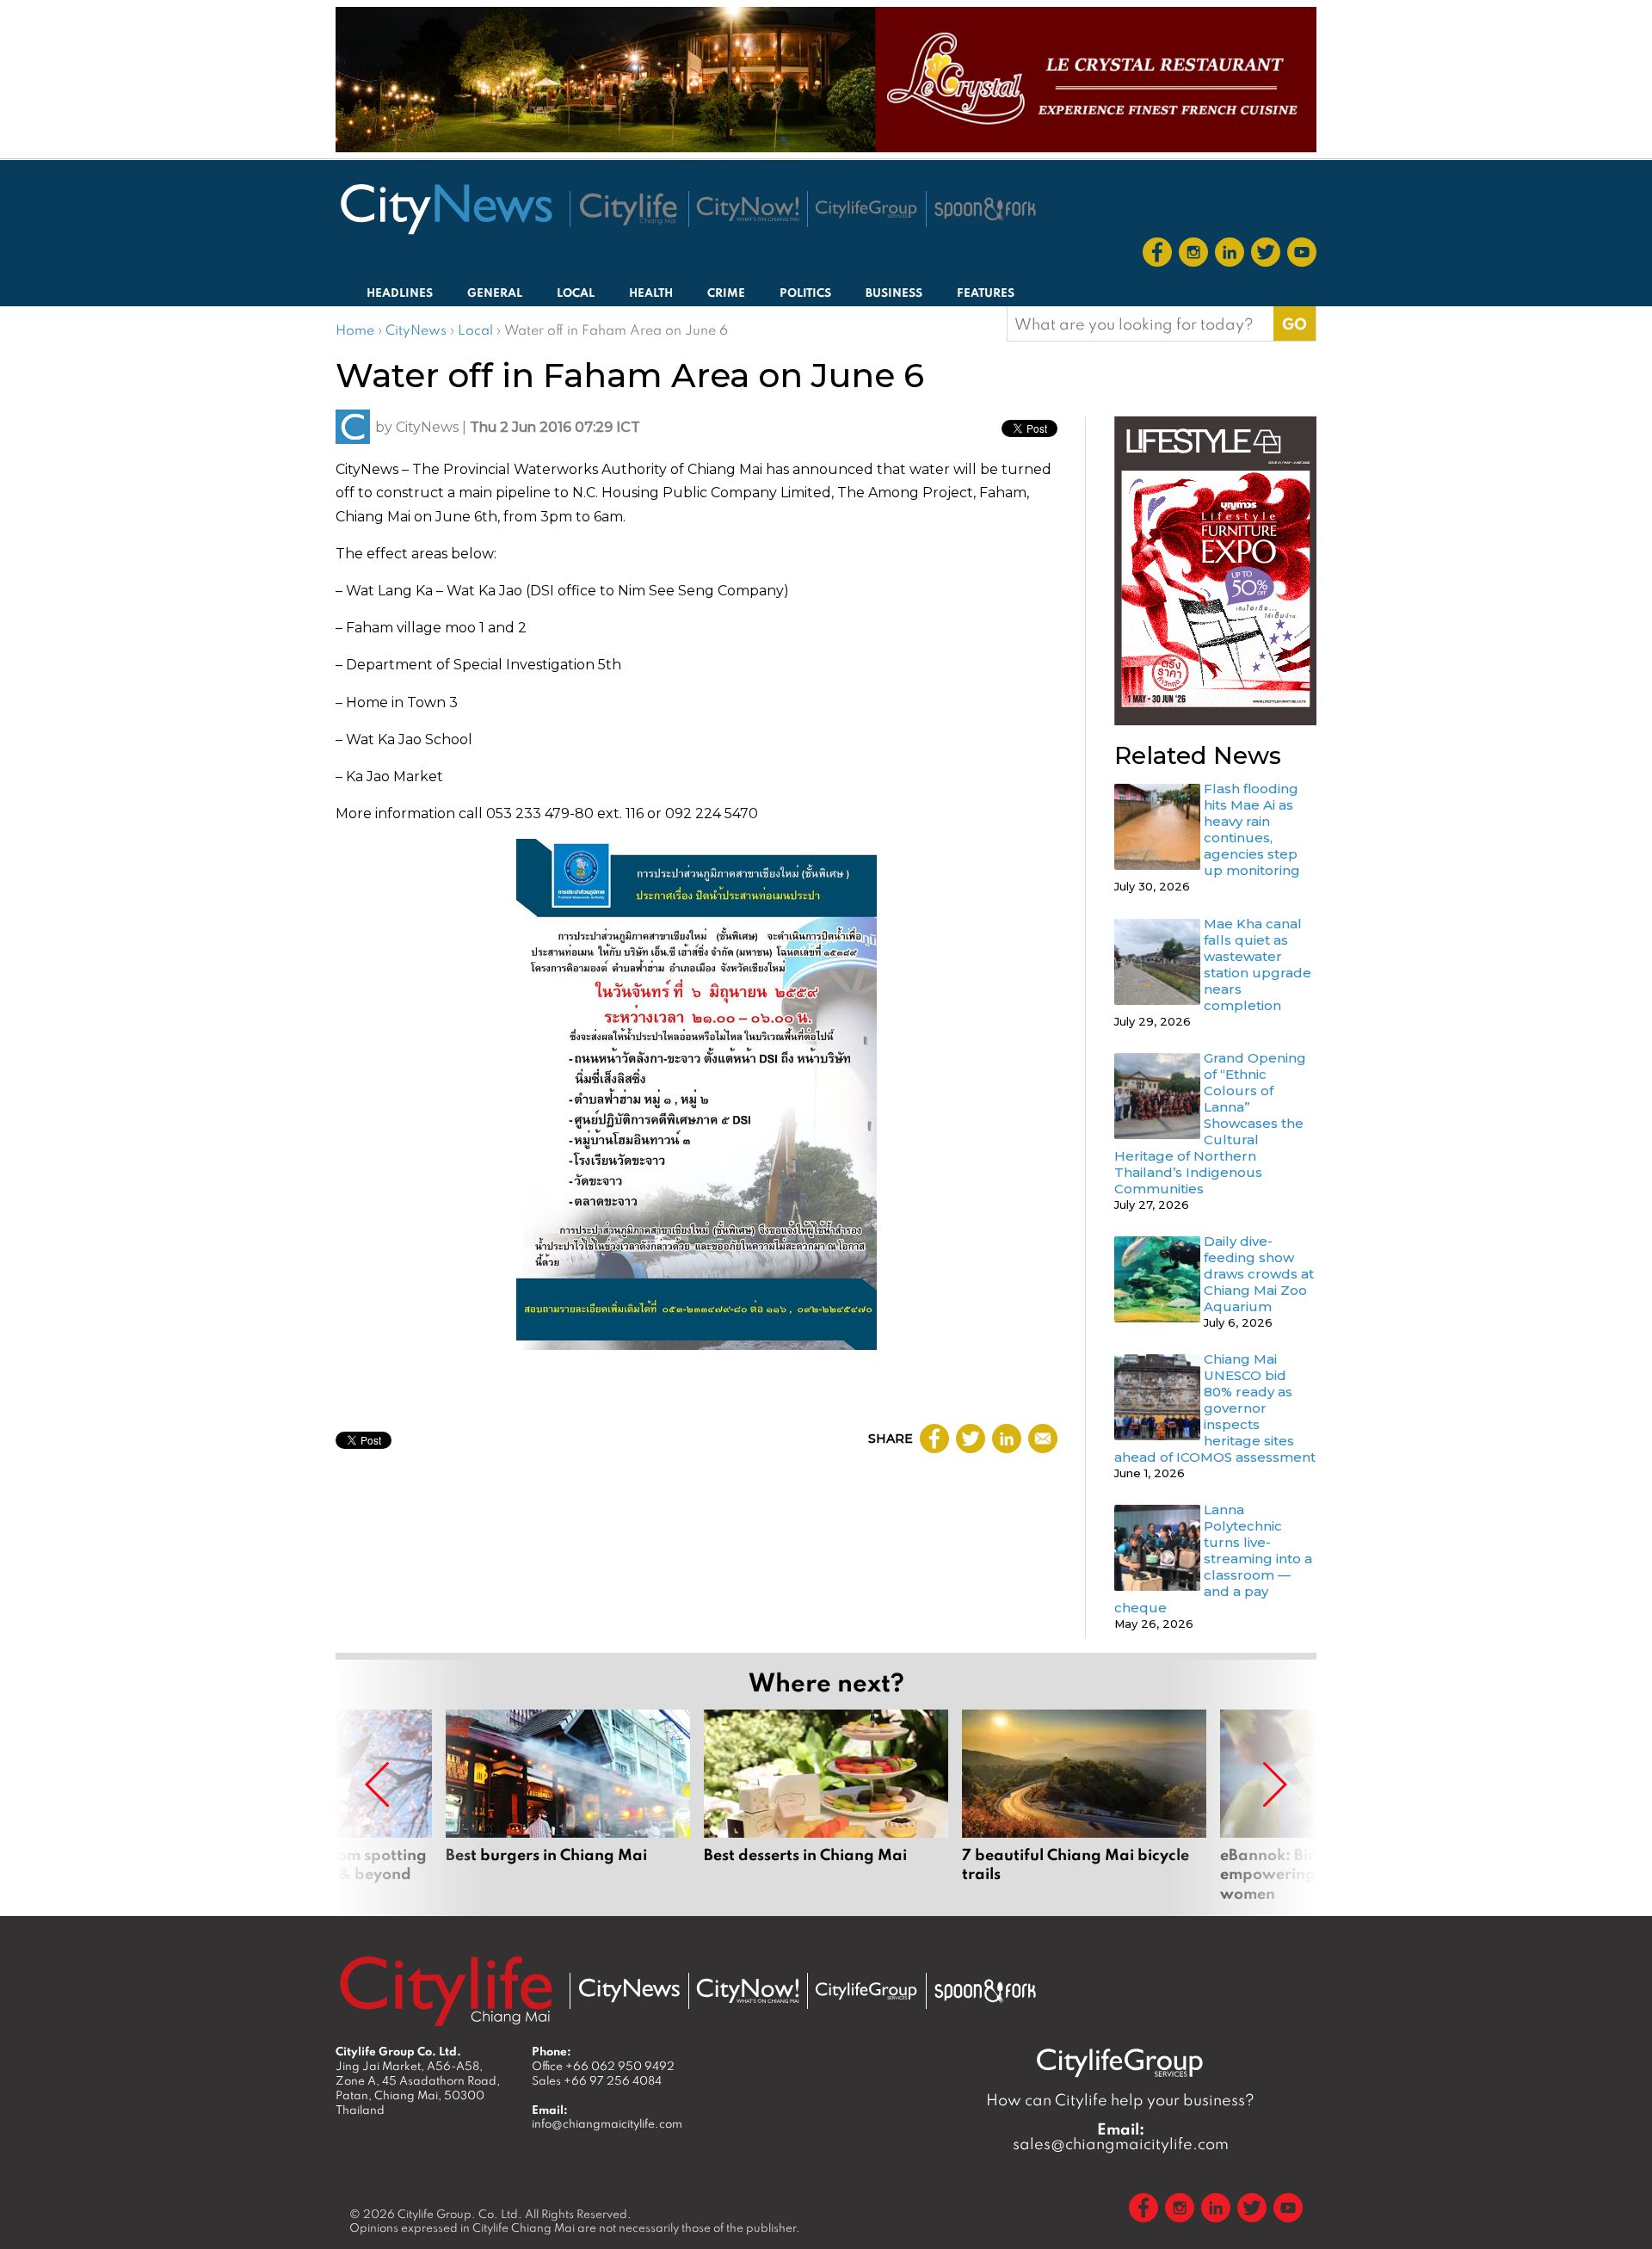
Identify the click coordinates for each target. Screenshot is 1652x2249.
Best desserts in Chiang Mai (826, 1806)
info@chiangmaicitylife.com (607, 2123)
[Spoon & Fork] (985, 209)
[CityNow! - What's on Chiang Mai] (748, 209)
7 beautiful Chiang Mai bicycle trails (1084, 1806)
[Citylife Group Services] (866, 209)
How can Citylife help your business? (1120, 2100)
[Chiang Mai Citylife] (629, 209)
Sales (597, 2080)
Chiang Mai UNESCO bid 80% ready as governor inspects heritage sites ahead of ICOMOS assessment (1215, 1408)
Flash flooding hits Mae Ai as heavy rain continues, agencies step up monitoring (1252, 829)
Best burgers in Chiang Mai (568, 1806)
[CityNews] (446, 209)
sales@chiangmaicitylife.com (1121, 2136)
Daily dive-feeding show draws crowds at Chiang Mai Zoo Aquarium (1259, 1274)
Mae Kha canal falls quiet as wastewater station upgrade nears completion (1257, 964)
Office (603, 2066)
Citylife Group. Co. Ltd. (460, 2214)
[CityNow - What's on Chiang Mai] (748, 1991)
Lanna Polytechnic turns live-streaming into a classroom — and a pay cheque (1213, 1559)
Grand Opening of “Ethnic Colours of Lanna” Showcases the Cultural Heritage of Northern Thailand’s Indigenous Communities (1210, 1123)
